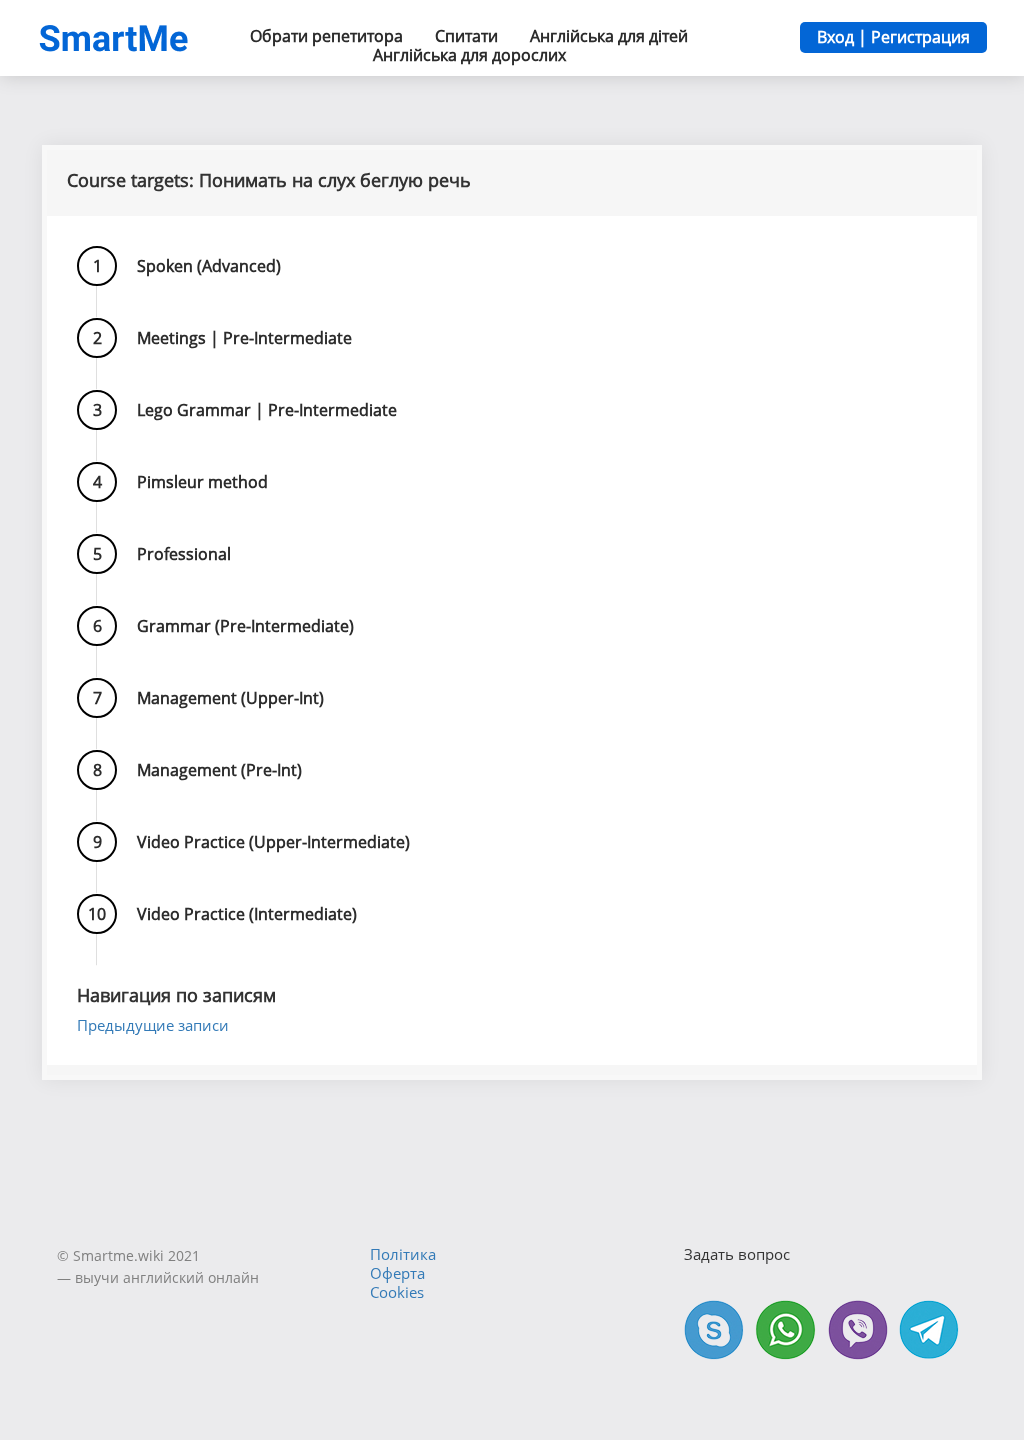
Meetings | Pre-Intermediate (244, 338)
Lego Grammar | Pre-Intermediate (267, 410)
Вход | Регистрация (893, 37)
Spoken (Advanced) (209, 266)
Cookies (397, 1292)
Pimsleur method (202, 482)
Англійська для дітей (609, 36)
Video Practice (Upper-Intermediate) (273, 842)
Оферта (397, 1273)
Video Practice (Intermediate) (247, 914)
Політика (403, 1254)
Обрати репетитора (326, 36)
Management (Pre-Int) (219, 770)
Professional (184, 554)
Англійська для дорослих (469, 55)
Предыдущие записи (153, 1025)
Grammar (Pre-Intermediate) (245, 626)
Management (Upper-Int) (230, 698)
